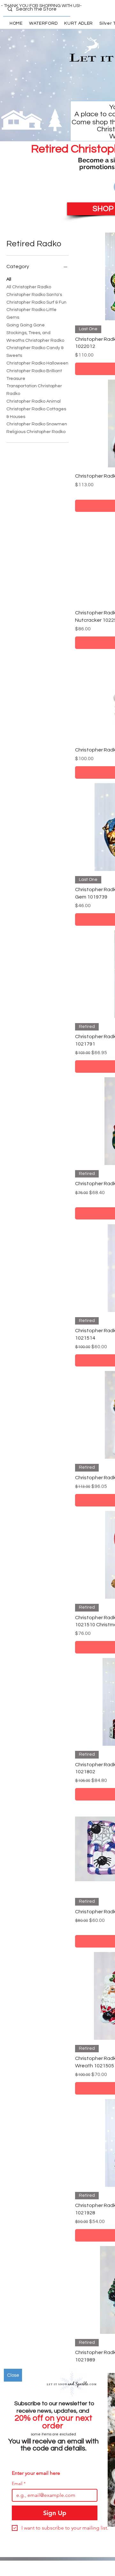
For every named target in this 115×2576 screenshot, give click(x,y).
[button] (13, 2375)
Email (19, 2484)
